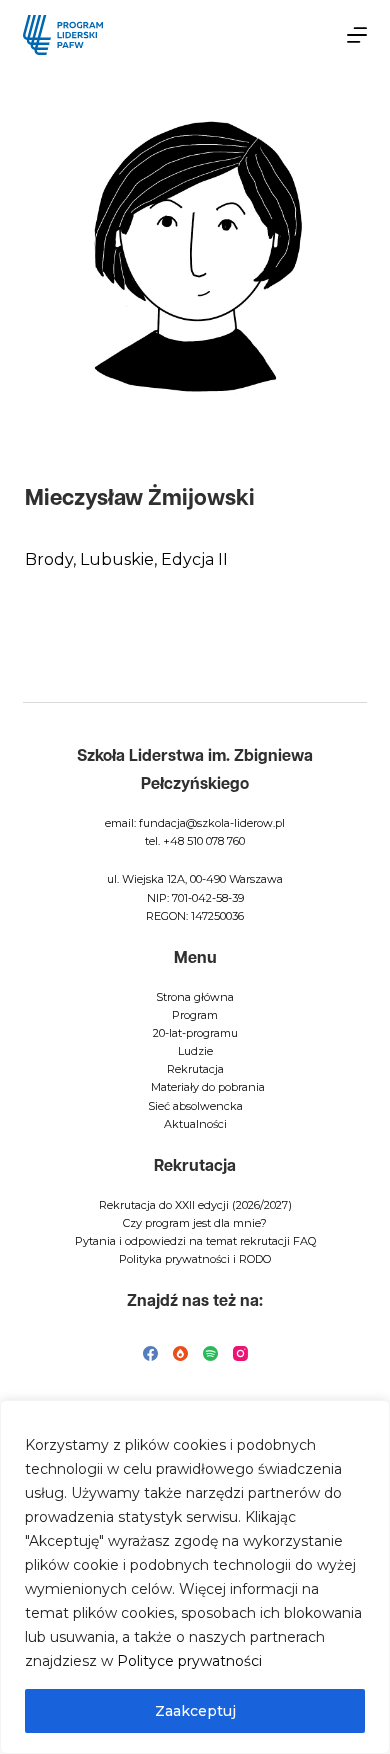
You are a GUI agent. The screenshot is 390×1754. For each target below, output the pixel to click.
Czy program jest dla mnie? (195, 1223)
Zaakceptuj (195, 1711)
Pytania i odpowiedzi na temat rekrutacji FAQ (195, 1241)
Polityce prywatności (189, 1661)
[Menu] (357, 35)
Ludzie (195, 1051)
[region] (195, 1577)
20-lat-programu (195, 1033)
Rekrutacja (195, 1069)
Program (195, 1015)
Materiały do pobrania (208, 1087)
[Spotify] (210, 1353)
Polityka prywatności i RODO (195, 1259)
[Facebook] (150, 1353)
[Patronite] (180, 1353)
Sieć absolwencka (195, 1106)
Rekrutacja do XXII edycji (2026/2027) (195, 1205)
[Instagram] (240, 1353)
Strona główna (195, 997)
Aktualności (195, 1124)
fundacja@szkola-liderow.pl (212, 823)
